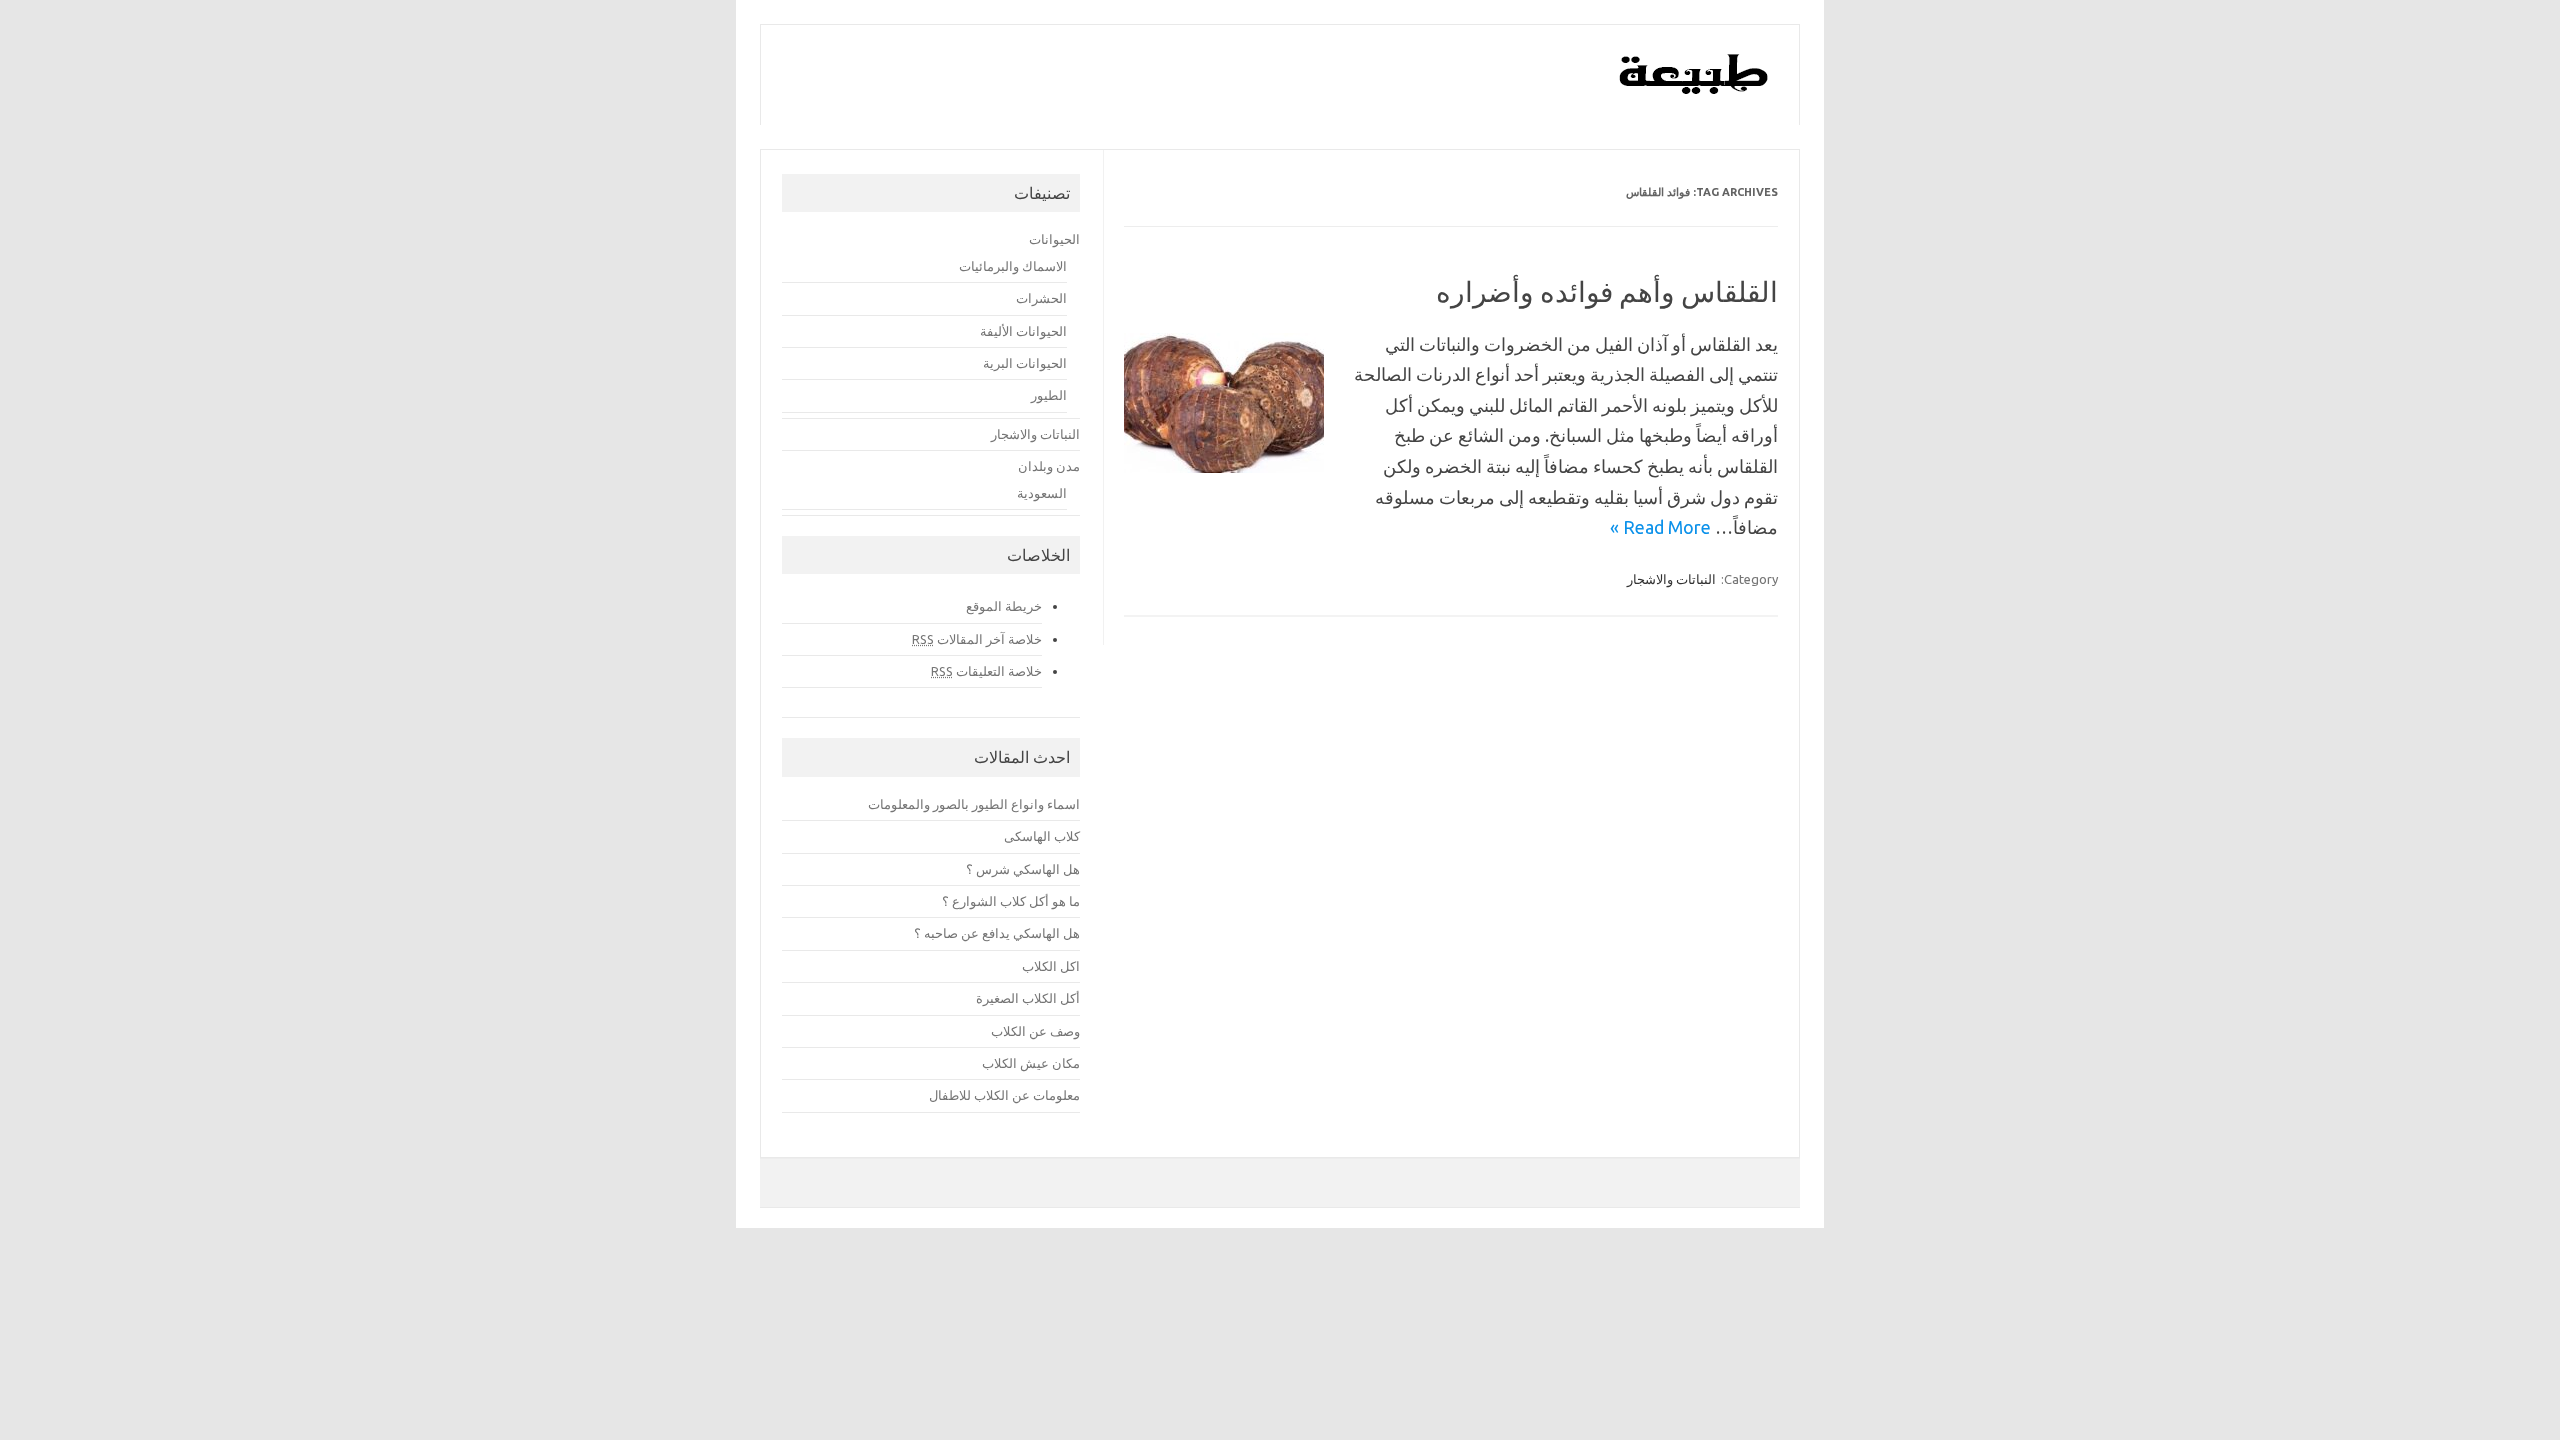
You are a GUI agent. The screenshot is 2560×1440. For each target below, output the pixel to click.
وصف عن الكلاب (1035, 1031)
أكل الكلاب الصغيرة (1028, 998)
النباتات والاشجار (1671, 579)
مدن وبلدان (1049, 466)
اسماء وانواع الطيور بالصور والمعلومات (974, 804)
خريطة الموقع (1004, 606)
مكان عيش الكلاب (1031, 1063)
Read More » (1660, 527)
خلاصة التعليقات (986, 671)
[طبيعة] (1694, 89)
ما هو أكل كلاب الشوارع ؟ (1011, 901)
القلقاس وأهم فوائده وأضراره (1607, 291)
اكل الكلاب (1051, 966)
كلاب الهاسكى (1042, 836)
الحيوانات (1054, 239)
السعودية (1042, 493)
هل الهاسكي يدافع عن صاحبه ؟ (997, 933)
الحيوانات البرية (1025, 363)
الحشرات (1041, 298)
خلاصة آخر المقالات (977, 639)
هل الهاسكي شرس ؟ (1023, 869)
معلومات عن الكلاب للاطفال (1004, 1095)
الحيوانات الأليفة (1023, 331)
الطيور (1049, 395)
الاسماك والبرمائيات (1013, 266)
